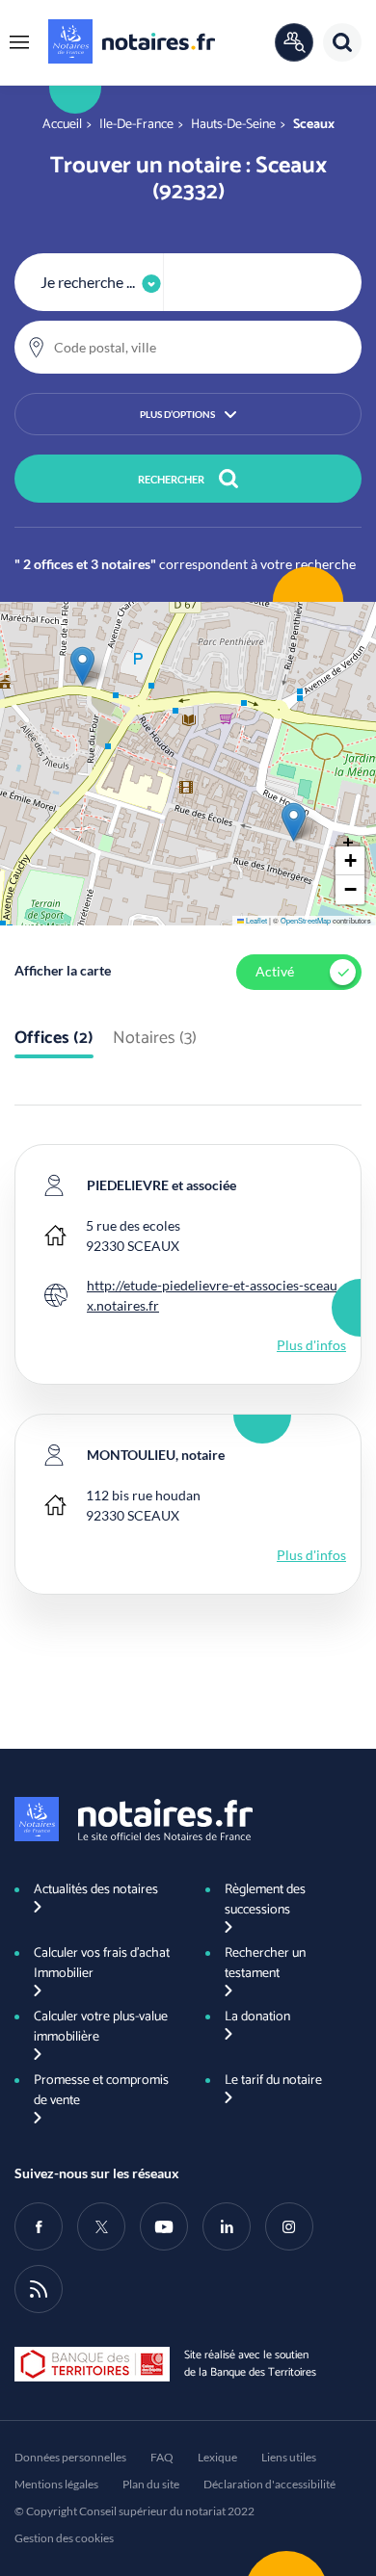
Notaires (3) (155, 1039)
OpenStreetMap (306, 920)
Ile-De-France (136, 125)
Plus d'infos (311, 1345)
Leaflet (255, 920)
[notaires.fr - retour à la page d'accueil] (132, 41)
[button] (19, 42)
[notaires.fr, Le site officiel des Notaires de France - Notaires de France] (134, 1819)
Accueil (62, 125)
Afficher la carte (63, 970)
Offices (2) (54, 1039)
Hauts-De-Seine (233, 125)
